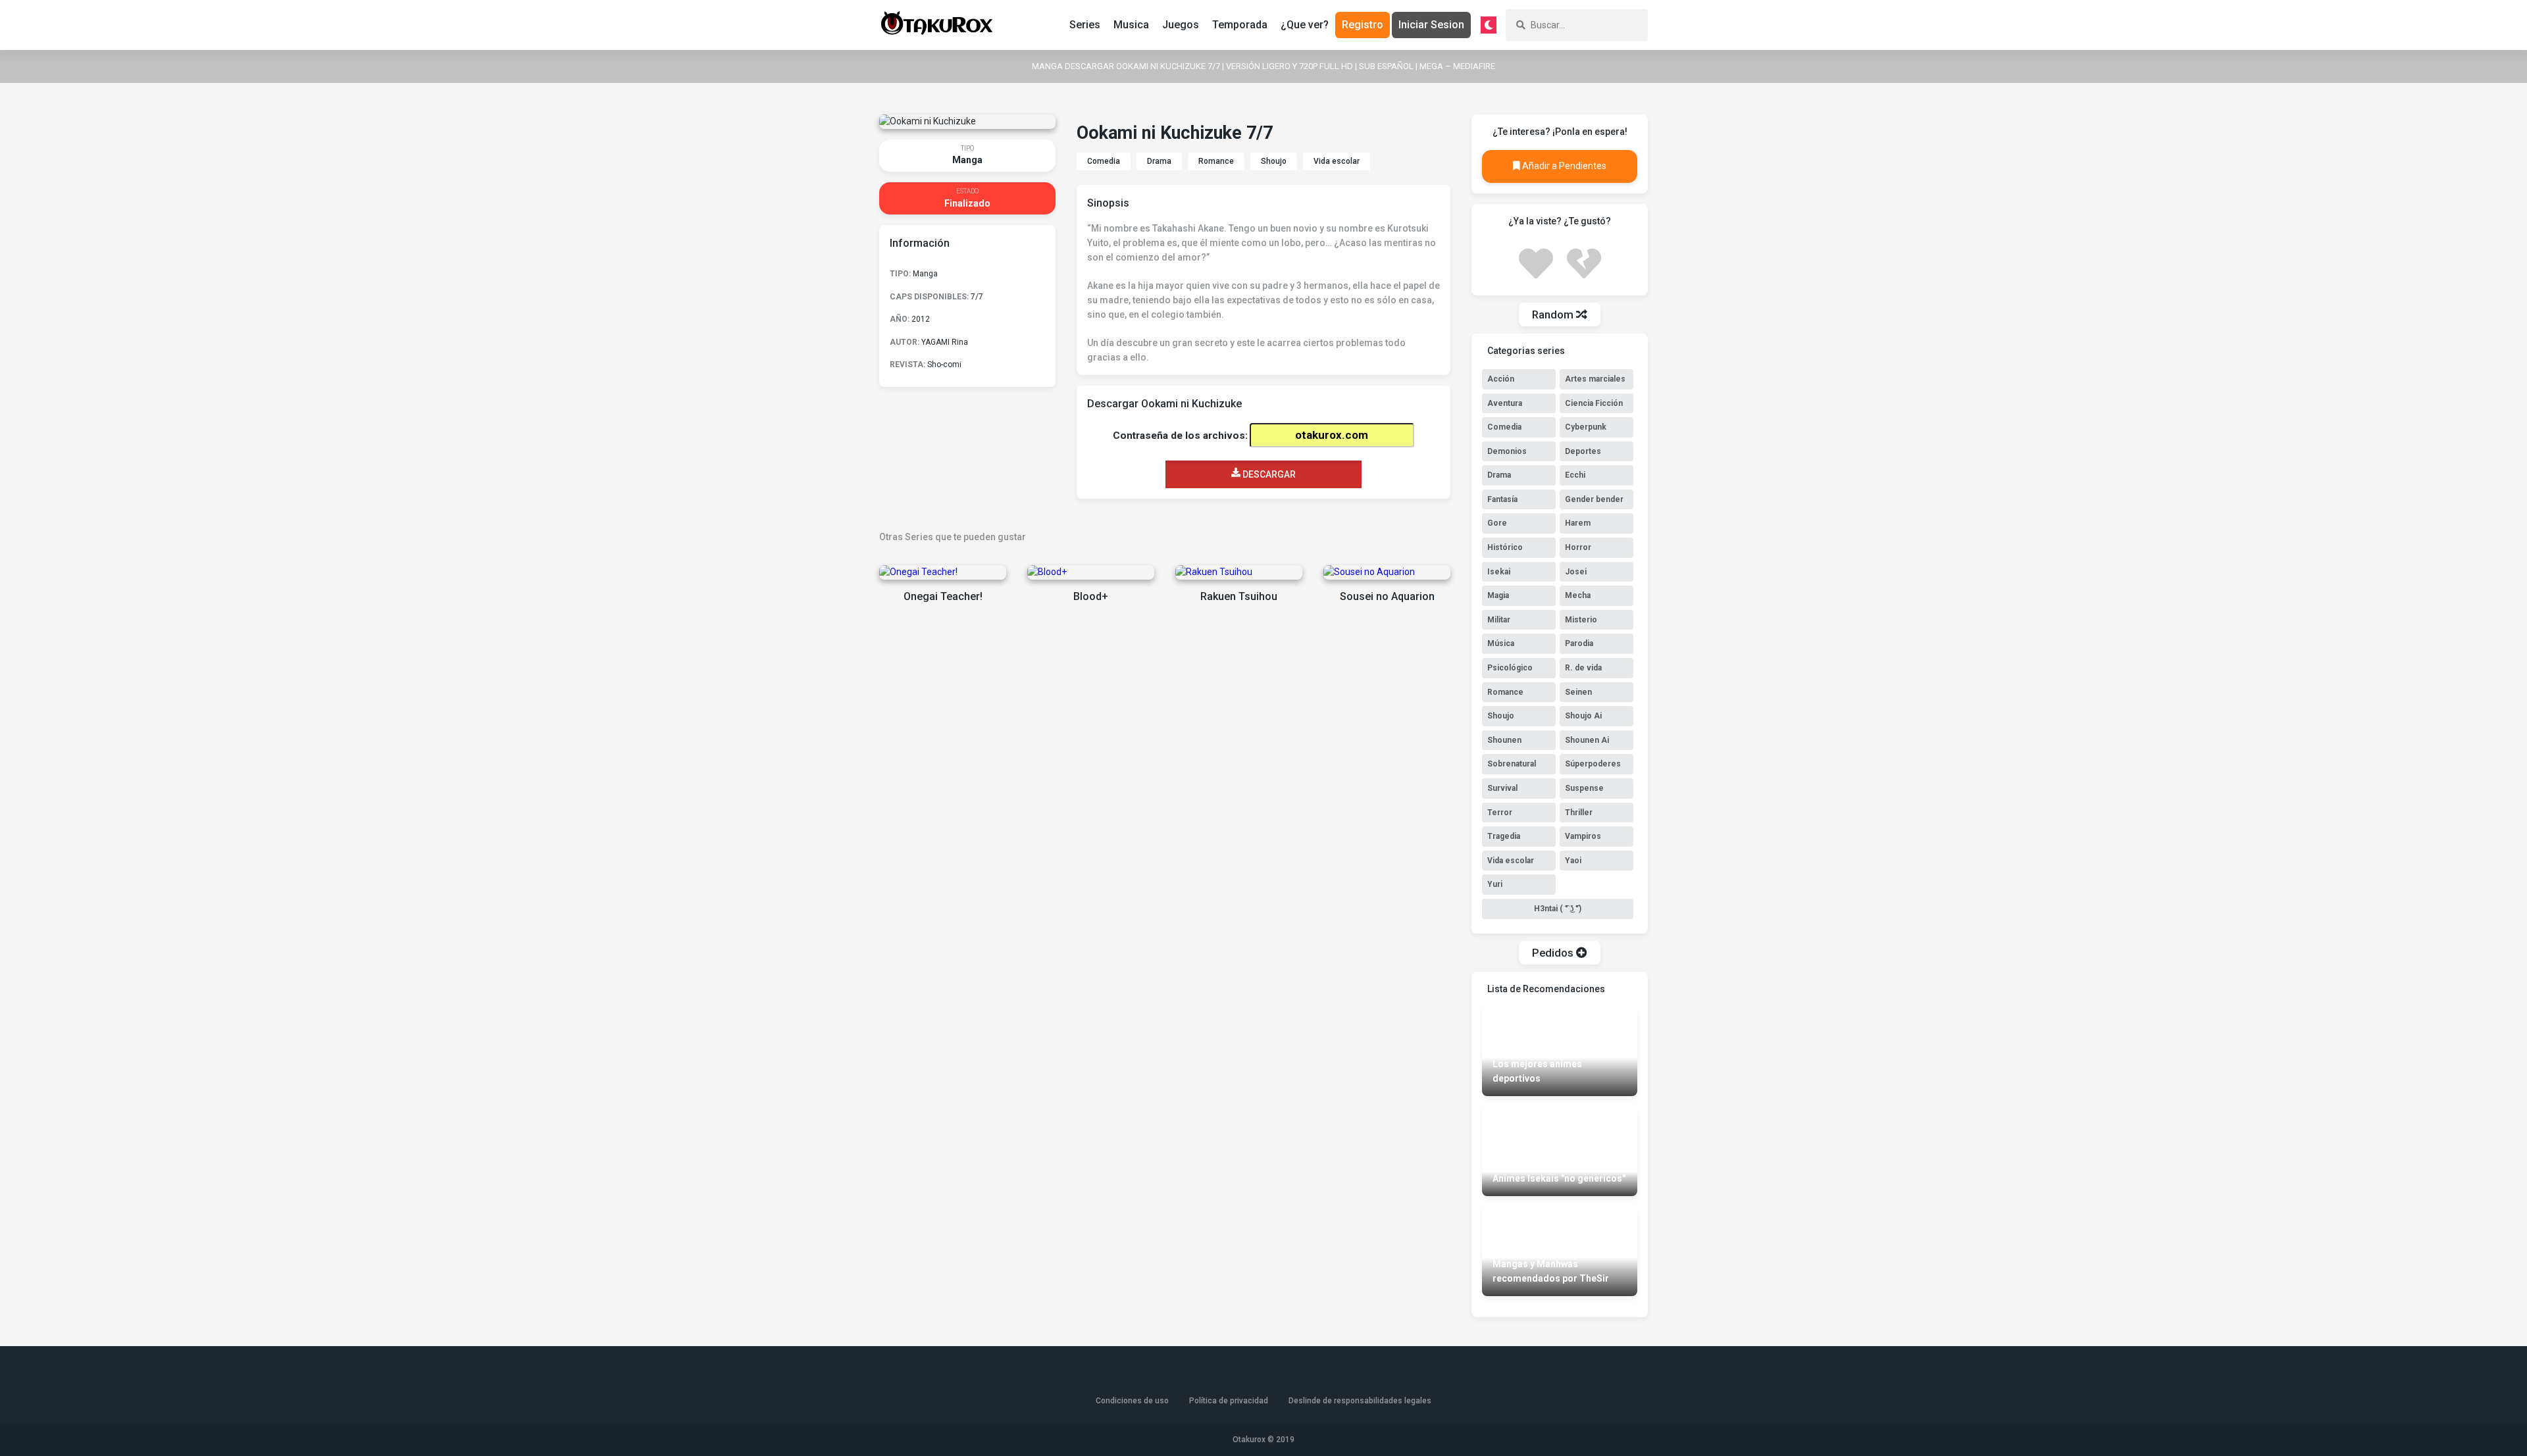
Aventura (1505, 403)
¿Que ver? (1305, 25)
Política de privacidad (1229, 1401)
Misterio (1581, 620)
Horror (1578, 547)
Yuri (1495, 884)
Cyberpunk (1586, 427)
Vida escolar (1337, 161)
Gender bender (1594, 499)
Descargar (1268, 474)
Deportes (1583, 451)
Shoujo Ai (1583, 716)
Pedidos (1554, 953)
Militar (1499, 620)
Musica (1131, 25)
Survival (1502, 788)
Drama (1159, 161)
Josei (1576, 572)
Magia (1498, 595)
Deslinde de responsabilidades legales (1360, 1401)
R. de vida (1583, 668)
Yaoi (1573, 861)
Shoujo (1274, 161)
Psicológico (1510, 668)
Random (1554, 314)
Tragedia (1504, 836)
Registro (1363, 25)
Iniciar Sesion (1431, 25)
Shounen (1504, 740)
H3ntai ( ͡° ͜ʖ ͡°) (1558, 909)
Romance (1216, 161)
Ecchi (1575, 475)
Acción (1501, 379)
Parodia (1579, 643)
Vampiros (1583, 836)
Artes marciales (1595, 379)
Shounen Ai (1587, 740)
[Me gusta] (1536, 262)
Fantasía (1502, 499)
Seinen (1578, 692)
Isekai (1499, 572)
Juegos (1181, 25)
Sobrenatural (1512, 764)
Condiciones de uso (1132, 1401)
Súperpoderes (1593, 764)
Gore (1497, 523)
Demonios (1507, 451)
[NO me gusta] (1584, 262)
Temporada (1240, 25)
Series (1085, 25)
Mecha (1578, 595)
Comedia (1104, 161)
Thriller (1579, 813)
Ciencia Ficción (1594, 403)
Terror (1500, 813)
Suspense (1584, 788)
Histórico (1505, 547)
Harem (1578, 523)
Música (1501, 643)
